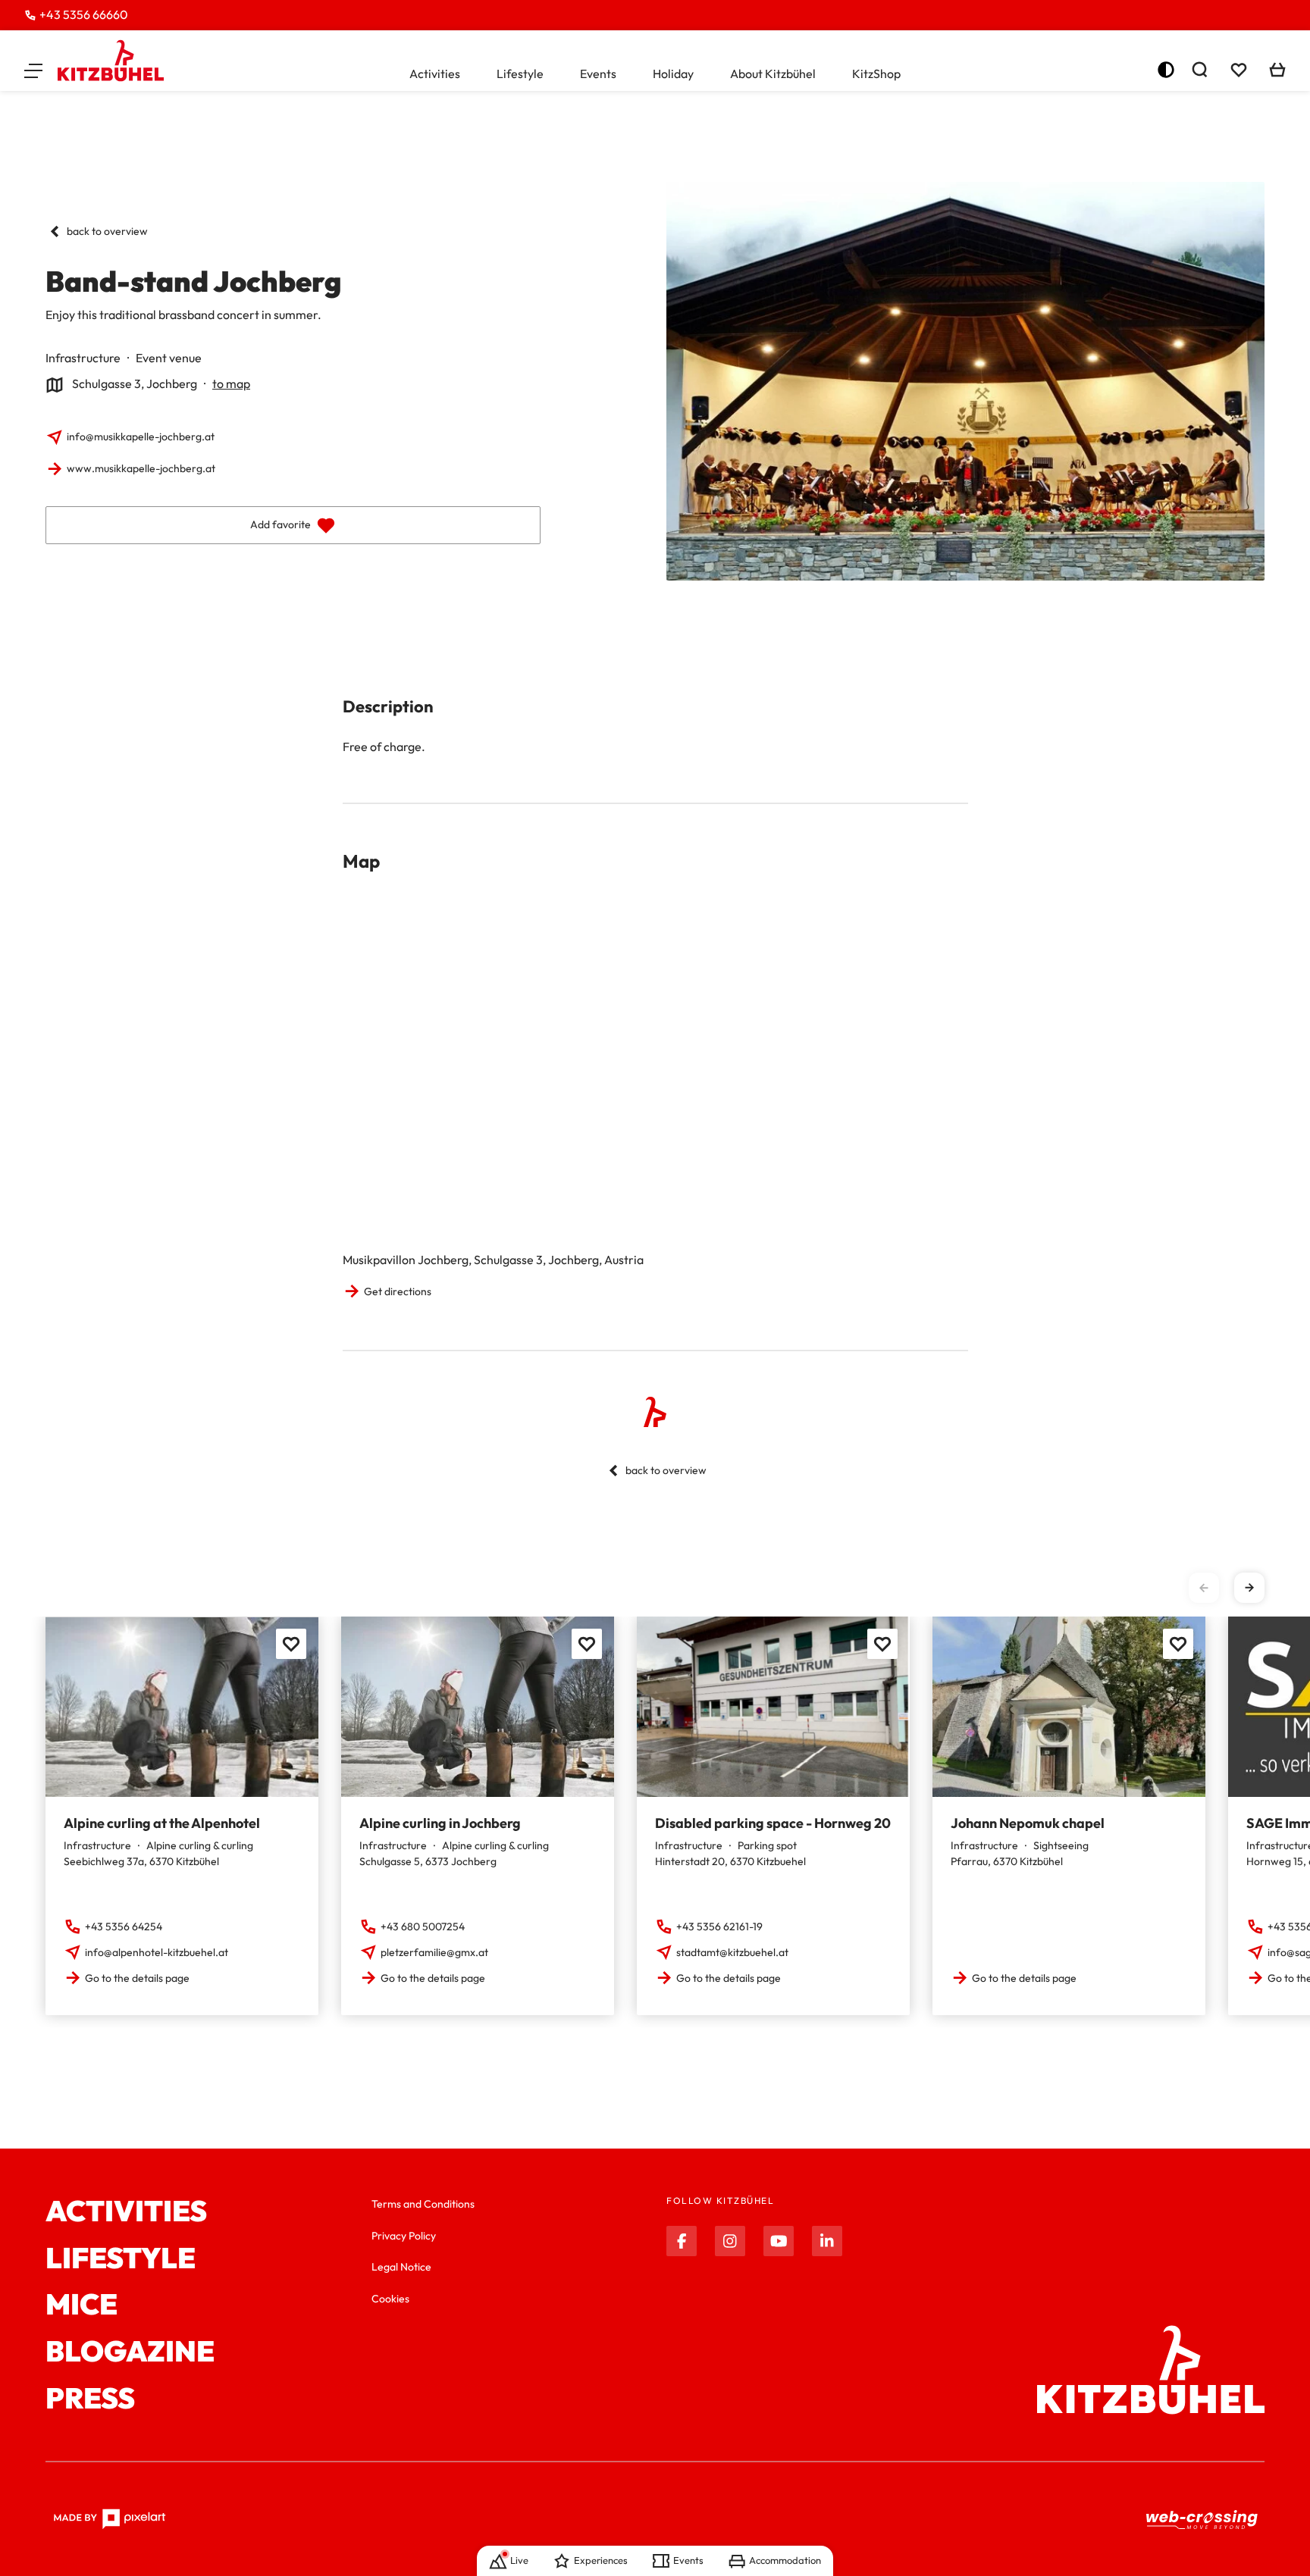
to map (231, 383)
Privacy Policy (404, 2236)
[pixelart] (110, 2519)
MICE (81, 2305)
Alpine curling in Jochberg (440, 1823)
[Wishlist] (1239, 70)
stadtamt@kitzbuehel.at (732, 1952)
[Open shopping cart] (1277, 70)
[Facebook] (682, 2241)
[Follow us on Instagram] (730, 2241)
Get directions (398, 1291)
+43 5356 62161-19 (719, 1927)
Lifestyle (520, 74)
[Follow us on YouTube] (779, 2241)
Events (598, 74)
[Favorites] (291, 1644)
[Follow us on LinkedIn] (827, 2241)
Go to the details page (137, 1978)
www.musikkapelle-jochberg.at (141, 468)
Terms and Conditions (423, 2204)
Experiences (601, 2560)
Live (519, 2560)
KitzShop (876, 74)
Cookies (390, 2299)
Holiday (673, 74)
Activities (435, 74)
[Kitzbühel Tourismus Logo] (111, 61)
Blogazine (130, 2352)
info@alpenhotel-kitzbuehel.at (157, 1952)
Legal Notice (401, 2267)
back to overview (107, 231)
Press (90, 2399)
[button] (33, 70)
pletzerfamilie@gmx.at (434, 1952)
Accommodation (785, 2560)
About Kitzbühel (773, 74)
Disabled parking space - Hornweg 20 (773, 1823)
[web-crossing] (1202, 2520)
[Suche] (1199, 70)
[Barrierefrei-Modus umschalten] (1166, 70)
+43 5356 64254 (124, 1927)
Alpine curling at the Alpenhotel (162, 1823)
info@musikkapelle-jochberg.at (141, 437)
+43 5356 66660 (84, 14)
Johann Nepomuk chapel (1028, 1823)
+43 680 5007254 (423, 1927)
